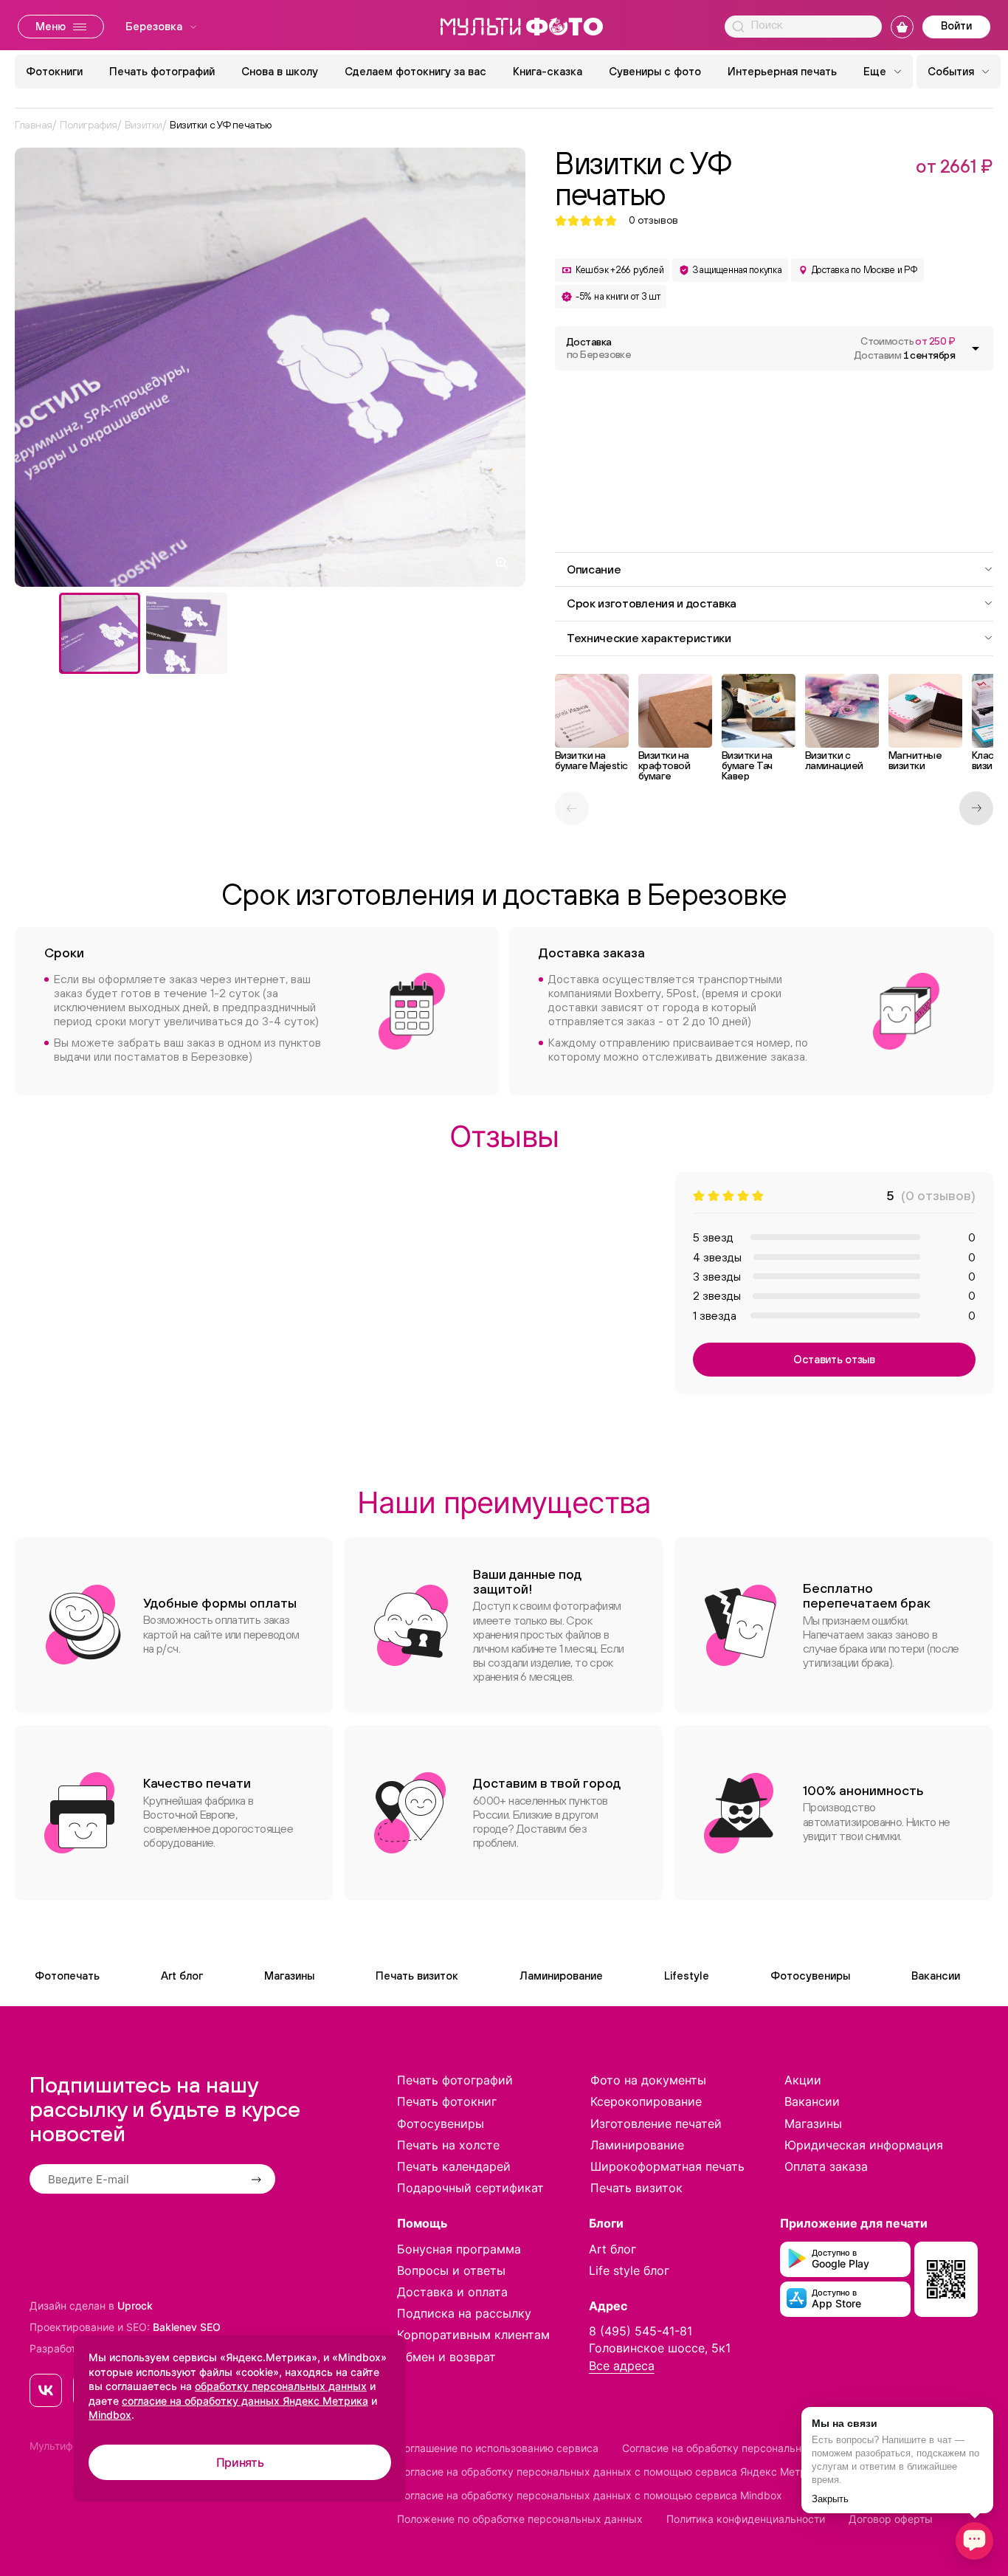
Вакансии (936, 1976)
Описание (594, 569)
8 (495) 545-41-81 (641, 2331)
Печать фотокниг (447, 2101)
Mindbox (110, 2415)
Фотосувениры (810, 1976)
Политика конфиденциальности (746, 2519)
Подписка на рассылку (464, 2313)
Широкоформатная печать (667, 2166)
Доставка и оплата (452, 2292)
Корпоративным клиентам (473, 2335)
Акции (803, 2080)
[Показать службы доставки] (976, 348)
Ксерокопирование (646, 2101)
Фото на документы (648, 2080)
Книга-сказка (548, 71)
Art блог (182, 1976)
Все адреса (622, 2366)
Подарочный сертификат (470, 2188)
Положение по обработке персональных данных (520, 2519)
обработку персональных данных (281, 2386)
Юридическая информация (864, 2145)
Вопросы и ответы (451, 2270)
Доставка (599, 348)
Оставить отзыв (834, 1359)
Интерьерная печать (782, 71)
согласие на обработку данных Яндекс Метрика (245, 2401)
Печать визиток (417, 1976)
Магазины (289, 1976)
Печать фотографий (162, 71)
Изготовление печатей (656, 2124)
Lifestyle (687, 1976)
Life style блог (629, 2270)
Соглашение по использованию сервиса (498, 2448)
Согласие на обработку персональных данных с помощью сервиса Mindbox (590, 2495)
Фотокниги (54, 71)
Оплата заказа (826, 2166)
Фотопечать (67, 1976)
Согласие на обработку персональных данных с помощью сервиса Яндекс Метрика (611, 2472)
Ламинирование (561, 1976)
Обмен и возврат (446, 2357)
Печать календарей (454, 2166)
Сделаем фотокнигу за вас (415, 71)
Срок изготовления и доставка (652, 603)
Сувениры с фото (655, 71)
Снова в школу (280, 71)
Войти (956, 25)
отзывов (653, 220)
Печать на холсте (448, 2145)
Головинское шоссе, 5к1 (660, 2348)
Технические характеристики (649, 638)
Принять (240, 2462)
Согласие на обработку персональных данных (739, 2448)
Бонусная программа (459, 2249)
